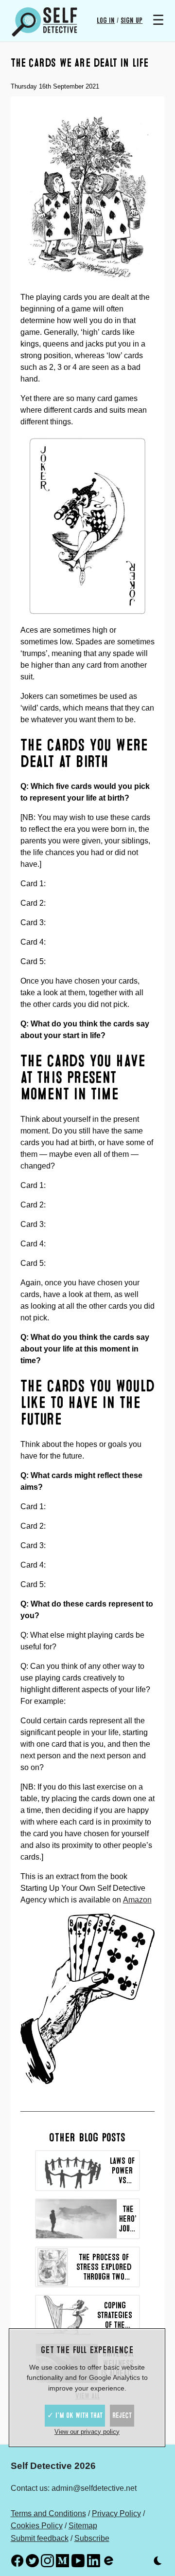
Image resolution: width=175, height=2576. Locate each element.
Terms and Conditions (48, 2513)
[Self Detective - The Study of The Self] (45, 22)
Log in (106, 20)
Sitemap (83, 2526)
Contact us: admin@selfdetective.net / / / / (78, 2502)
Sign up (131, 20)
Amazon (137, 1900)
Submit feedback (40, 2538)
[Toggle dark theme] (158, 2563)
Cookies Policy (37, 2526)
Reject (122, 2415)
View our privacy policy (87, 2432)
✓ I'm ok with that (75, 2415)
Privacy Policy (116, 2513)
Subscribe (92, 2538)
